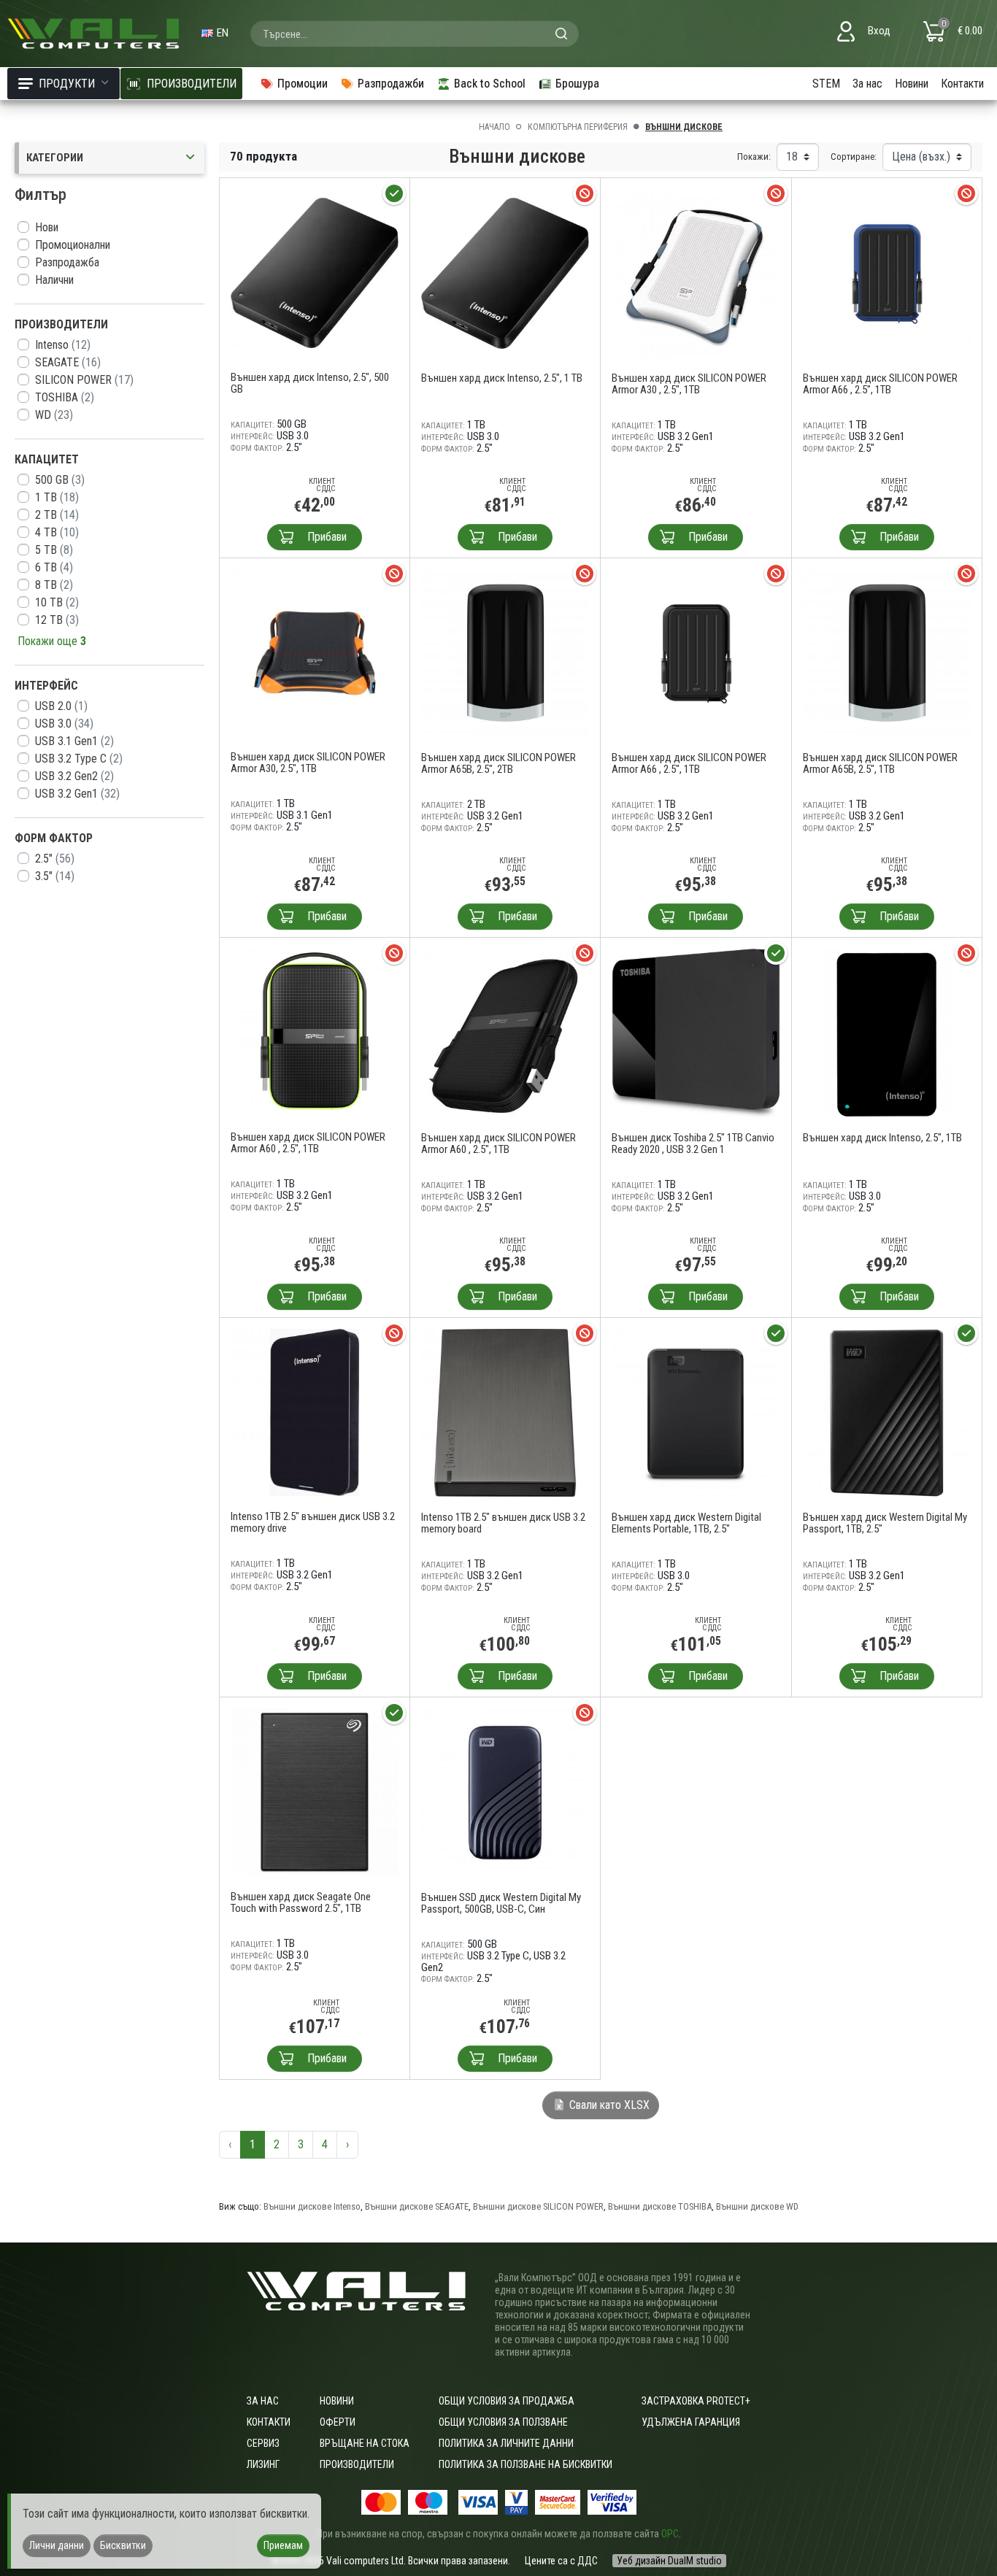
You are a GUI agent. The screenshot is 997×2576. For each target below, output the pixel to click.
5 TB (54, 550)
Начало (494, 127)
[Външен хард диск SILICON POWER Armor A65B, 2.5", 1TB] (887, 652)
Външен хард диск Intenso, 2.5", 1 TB (502, 378)
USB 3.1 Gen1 (74, 741)
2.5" (55, 859)
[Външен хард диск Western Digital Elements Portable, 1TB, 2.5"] (696, 1412)
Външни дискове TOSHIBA (660, 2206)
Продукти (67, 84)
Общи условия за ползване (503, 2422)
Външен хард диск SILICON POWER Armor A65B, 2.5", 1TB (880, 763)
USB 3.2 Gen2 (74, 776)
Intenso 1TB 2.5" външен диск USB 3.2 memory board (503, 1523)
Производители (357, 2464)
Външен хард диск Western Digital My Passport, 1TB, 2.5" (885, 1523)
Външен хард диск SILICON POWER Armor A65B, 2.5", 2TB (498, 763)
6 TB (54, 567)
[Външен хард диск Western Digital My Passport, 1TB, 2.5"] (887, 1412)
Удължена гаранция (691, 2422)
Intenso (63, 345)
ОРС (670, 2534)
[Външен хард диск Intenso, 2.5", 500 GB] (315, 272)
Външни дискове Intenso (312, 2206)
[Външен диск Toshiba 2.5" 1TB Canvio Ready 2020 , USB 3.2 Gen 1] (696, 1031)
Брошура (577, 84)
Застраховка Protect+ (696, 2401)
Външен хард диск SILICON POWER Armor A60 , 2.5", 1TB (308, 1143)
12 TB (57, 620)
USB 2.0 (61, 706)
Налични (54, 280)
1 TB (57, 497)
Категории (55, 158)
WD (54, 415)
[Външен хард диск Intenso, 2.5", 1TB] (887, 1031)
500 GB (60, 480)
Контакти (962, 84)
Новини (912, 84)
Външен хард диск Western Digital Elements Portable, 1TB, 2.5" (686, 1523)
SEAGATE (68, 362)
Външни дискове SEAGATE (417, 2206)
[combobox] (415, 34)
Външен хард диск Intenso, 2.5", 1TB (882, 1138)
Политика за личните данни (506, 2443)
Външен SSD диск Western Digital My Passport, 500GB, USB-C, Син (501, 1903)
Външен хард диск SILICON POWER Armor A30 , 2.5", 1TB (689, 384)
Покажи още (52, 641)
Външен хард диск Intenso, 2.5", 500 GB (310, 383)
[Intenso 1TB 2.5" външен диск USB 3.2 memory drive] (315, 1411)
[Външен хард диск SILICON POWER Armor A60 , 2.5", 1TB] (315, 1031)
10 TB (57, 602)
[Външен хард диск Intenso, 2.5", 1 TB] (505, 272)
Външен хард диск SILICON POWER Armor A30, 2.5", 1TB (308, 763)
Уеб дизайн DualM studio (669, 2561)
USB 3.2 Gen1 (77, 794)
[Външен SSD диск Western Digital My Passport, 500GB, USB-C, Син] (505, 1791)
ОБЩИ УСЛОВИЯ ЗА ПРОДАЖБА (507, 2401)
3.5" (55, 876)
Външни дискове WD (757, 2206)
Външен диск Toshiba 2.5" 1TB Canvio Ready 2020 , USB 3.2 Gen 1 (693, 1144)
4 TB (57, 532)
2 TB (57, 515)
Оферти (338, 2422)
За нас (867, 84)
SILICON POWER (84, 380)
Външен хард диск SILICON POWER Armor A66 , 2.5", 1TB (880, 384)
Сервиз (263, 2443)
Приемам (283, 2545)
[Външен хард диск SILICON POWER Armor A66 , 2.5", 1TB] (887, 272)
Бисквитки (123, 2545)
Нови (47, 227)
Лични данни (57, 2545)
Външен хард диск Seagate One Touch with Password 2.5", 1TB (301, 1902)
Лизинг (263, 2464)
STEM (826, 84)
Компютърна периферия (578, 127)
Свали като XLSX (608, 2105)
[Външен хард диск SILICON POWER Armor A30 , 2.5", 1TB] (696, 272)
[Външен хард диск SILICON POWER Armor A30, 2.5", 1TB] (315, 651)
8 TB (54, 585)
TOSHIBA (65, 397)
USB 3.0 (64, 724)
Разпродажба (67, 262)
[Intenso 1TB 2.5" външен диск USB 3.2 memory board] (505, 1412)
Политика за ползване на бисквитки (526, 2464)
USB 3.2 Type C (79, 759)
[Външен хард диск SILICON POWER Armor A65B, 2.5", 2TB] (505, 652)
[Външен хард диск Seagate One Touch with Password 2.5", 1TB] (315, 1791)
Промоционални (73, 245)
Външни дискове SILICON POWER (538, 2206)
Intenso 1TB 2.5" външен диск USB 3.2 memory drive (313, 1522)
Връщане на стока (365, 2443)
